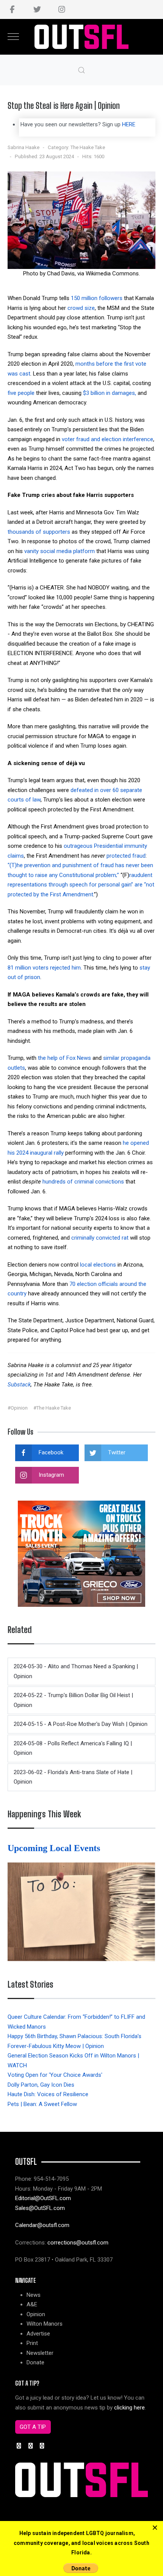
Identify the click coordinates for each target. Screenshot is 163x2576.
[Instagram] (62, 9)
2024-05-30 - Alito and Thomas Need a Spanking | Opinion (76, 1671)
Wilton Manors (45, 2324)
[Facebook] (12, 9)
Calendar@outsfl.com (42, 2225)
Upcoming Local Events (55, 1848)
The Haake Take (88, 147)
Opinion (36, 2314)
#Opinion (18, 1408)
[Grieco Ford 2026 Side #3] (81, 1553)
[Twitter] (37, 9)
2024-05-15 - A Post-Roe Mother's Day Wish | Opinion (81, 1724)
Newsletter (40, 2353)
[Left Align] (155, 2528)
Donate (35, 2362)
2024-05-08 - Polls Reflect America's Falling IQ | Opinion (73, 1748)
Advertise (38, 2334)
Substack (19, 1385)
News (34, 2295)
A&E (32, 2304)
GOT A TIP (33, 2427)
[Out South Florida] (82, 37)
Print (32, 2343)
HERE (129, 124)
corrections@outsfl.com (78, 2243)
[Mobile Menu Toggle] (13, 37)
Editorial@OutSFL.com (43, 2198)
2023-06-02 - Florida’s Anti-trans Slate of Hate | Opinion (73, 1777)
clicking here (129, 2408)
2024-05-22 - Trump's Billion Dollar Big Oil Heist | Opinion (73, 1700)
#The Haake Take (52, 1408)
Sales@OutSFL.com (40, 2208)
